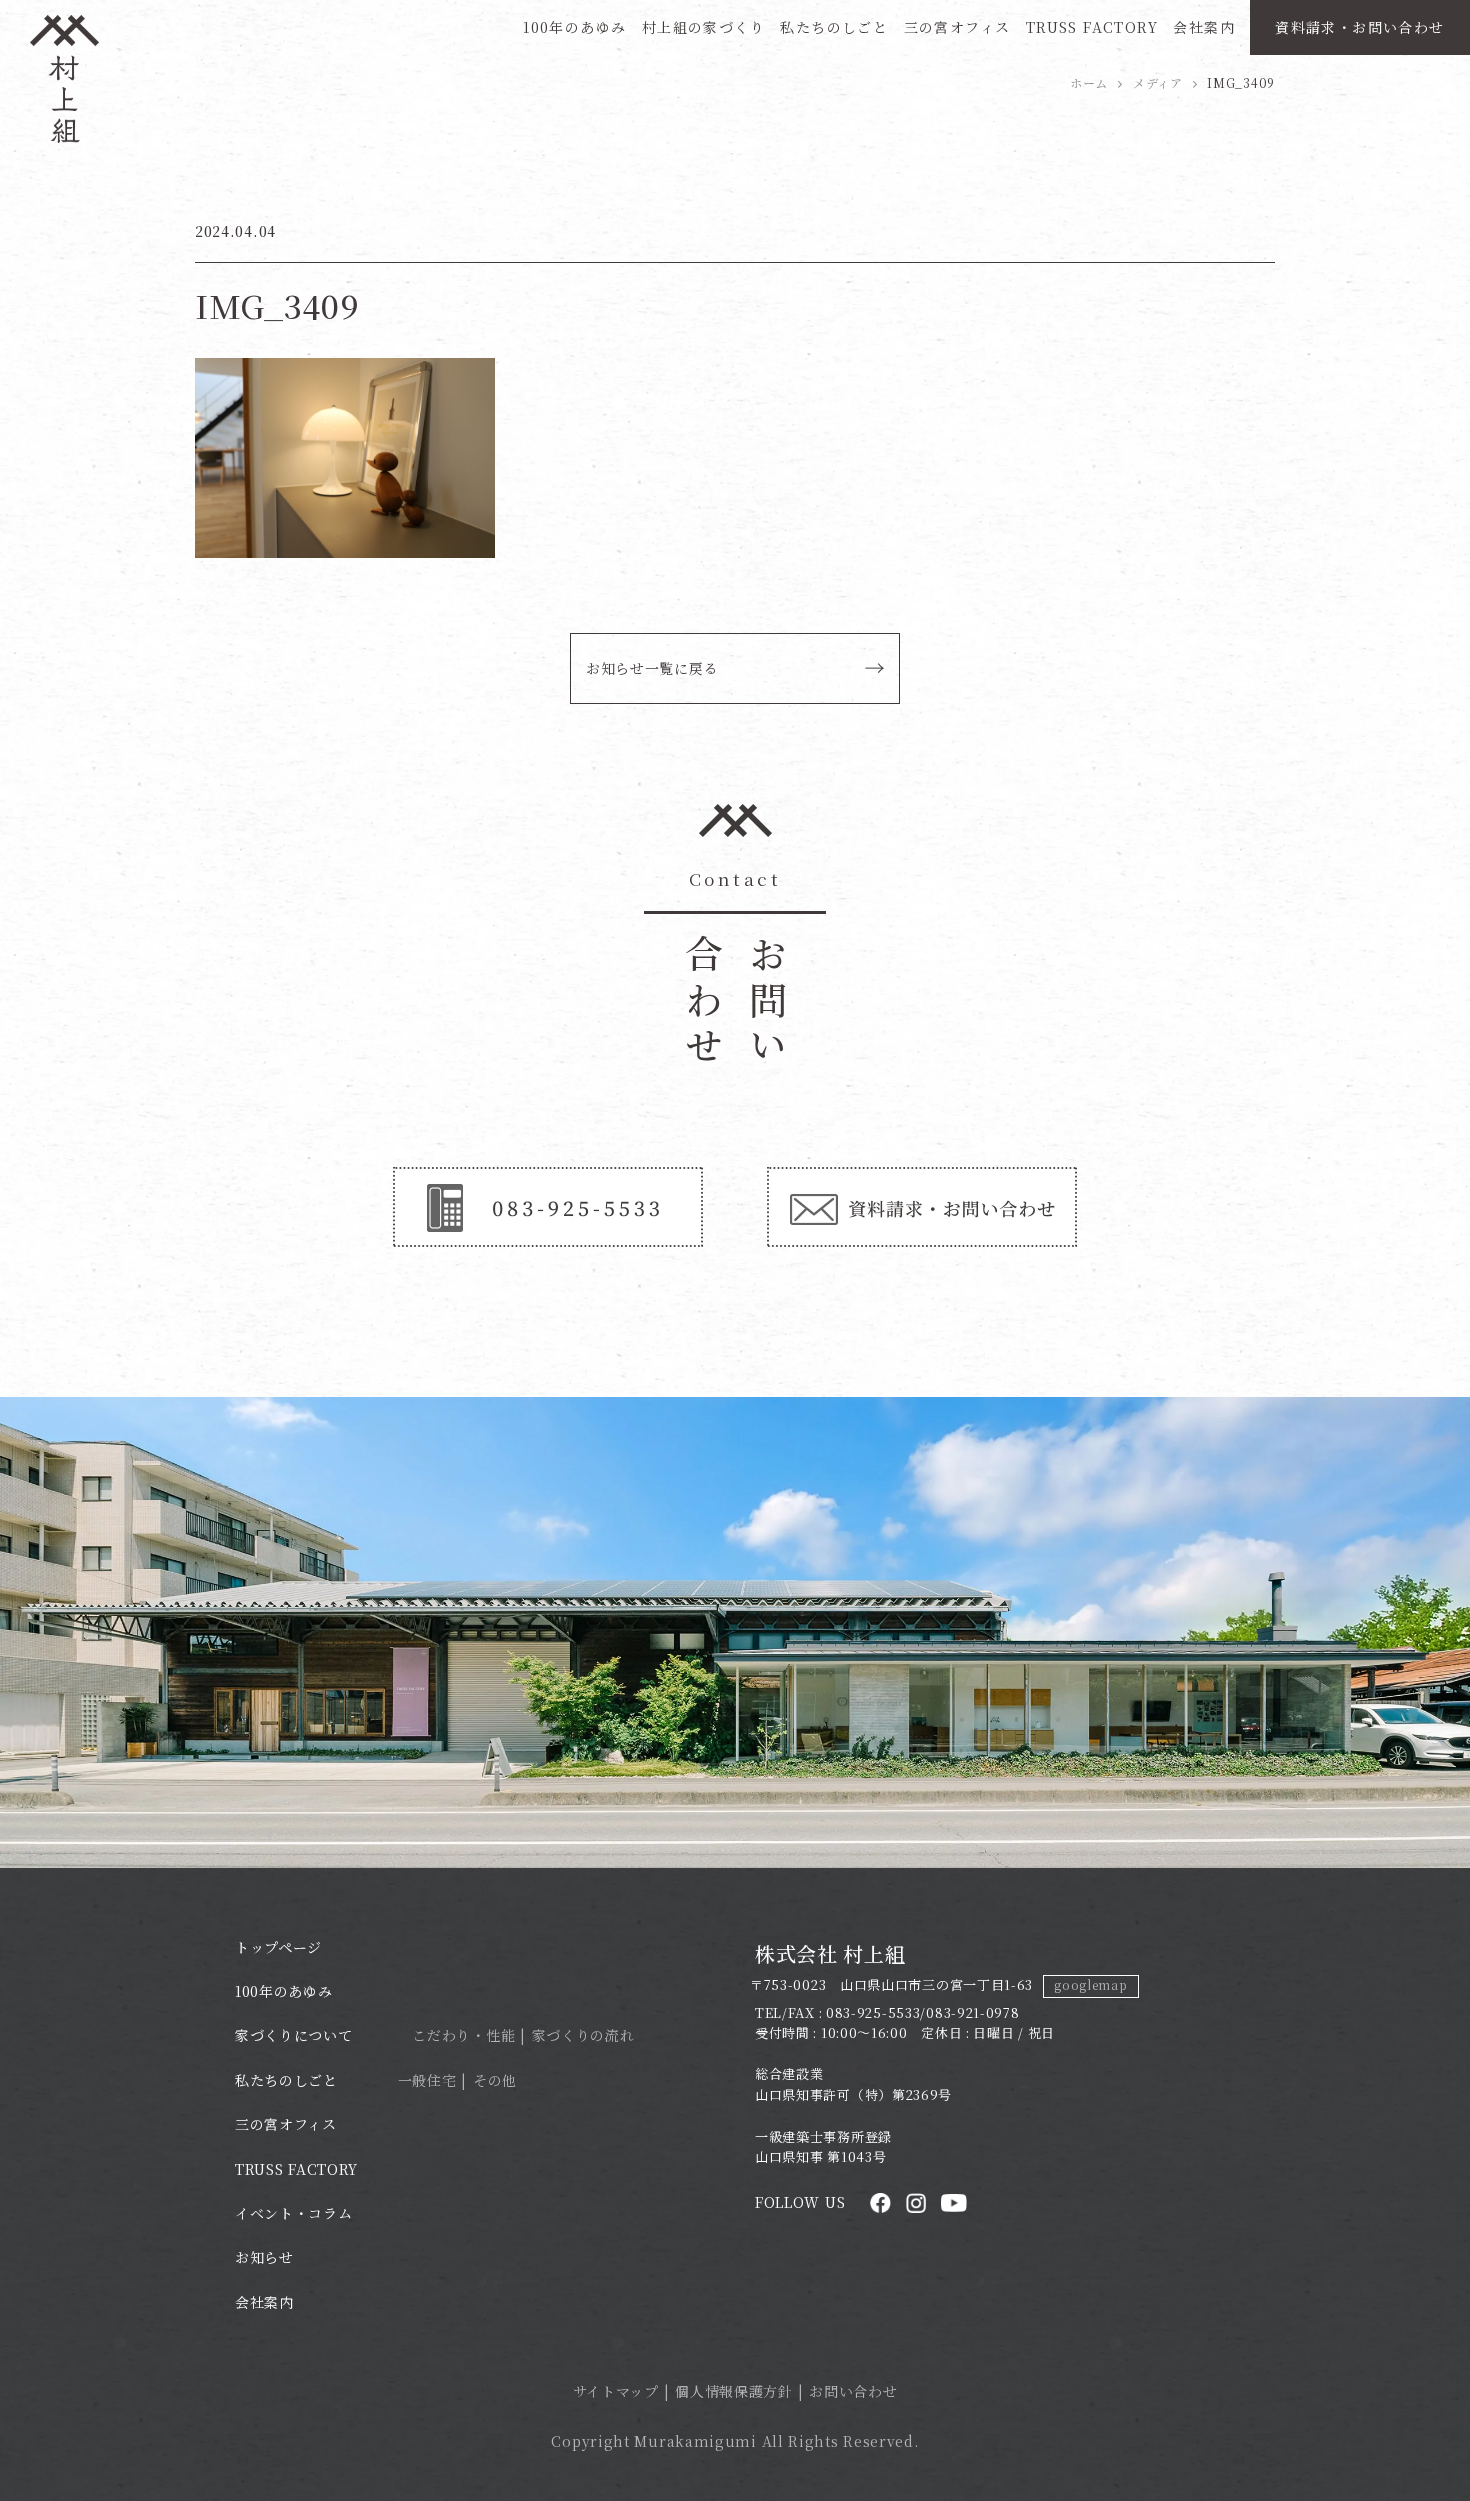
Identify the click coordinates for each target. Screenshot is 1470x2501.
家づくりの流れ (583, 2035)
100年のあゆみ (574, 27)
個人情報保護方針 (734, 2391)
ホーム (1089, 82)
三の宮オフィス (957, 27)
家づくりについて (294, 2035)
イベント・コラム (294, 2213)
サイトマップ (616, 2391)
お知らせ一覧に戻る (652, 668)
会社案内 (1204, 27)
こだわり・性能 (463, 2035)
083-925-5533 (873, 2012)
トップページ (278, 1947)
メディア (1158, 82)
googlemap (1090, 1984)
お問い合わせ (853, 2391)
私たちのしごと (834, 27)
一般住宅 (427, 2080)
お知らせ (264, 2257)
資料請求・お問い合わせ (1359, 27)
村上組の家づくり (703, 27)
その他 (495, 2080)
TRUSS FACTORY (1092, 27)
